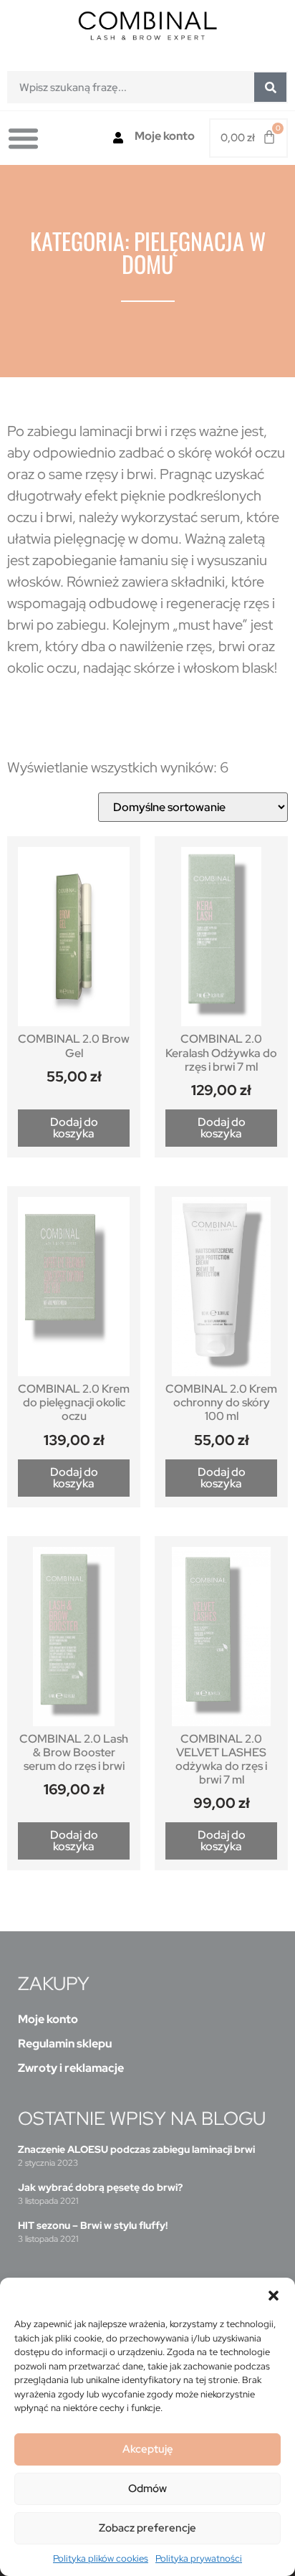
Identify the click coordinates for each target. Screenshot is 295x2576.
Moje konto (165, 136)
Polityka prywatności (199, 2558)
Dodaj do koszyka (74, 1128)
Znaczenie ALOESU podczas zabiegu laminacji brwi (136, 2149)
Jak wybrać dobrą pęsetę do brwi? (100, 2187)
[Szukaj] (270, 87)
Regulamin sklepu (65, 2044)
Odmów (147, 2489)
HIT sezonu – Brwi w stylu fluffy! (93, 2225)
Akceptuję (148, 2449)
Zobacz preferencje (147, 2528)
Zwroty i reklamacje (71, 2068)
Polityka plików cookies (101, 2558)
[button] (274, 2296)
